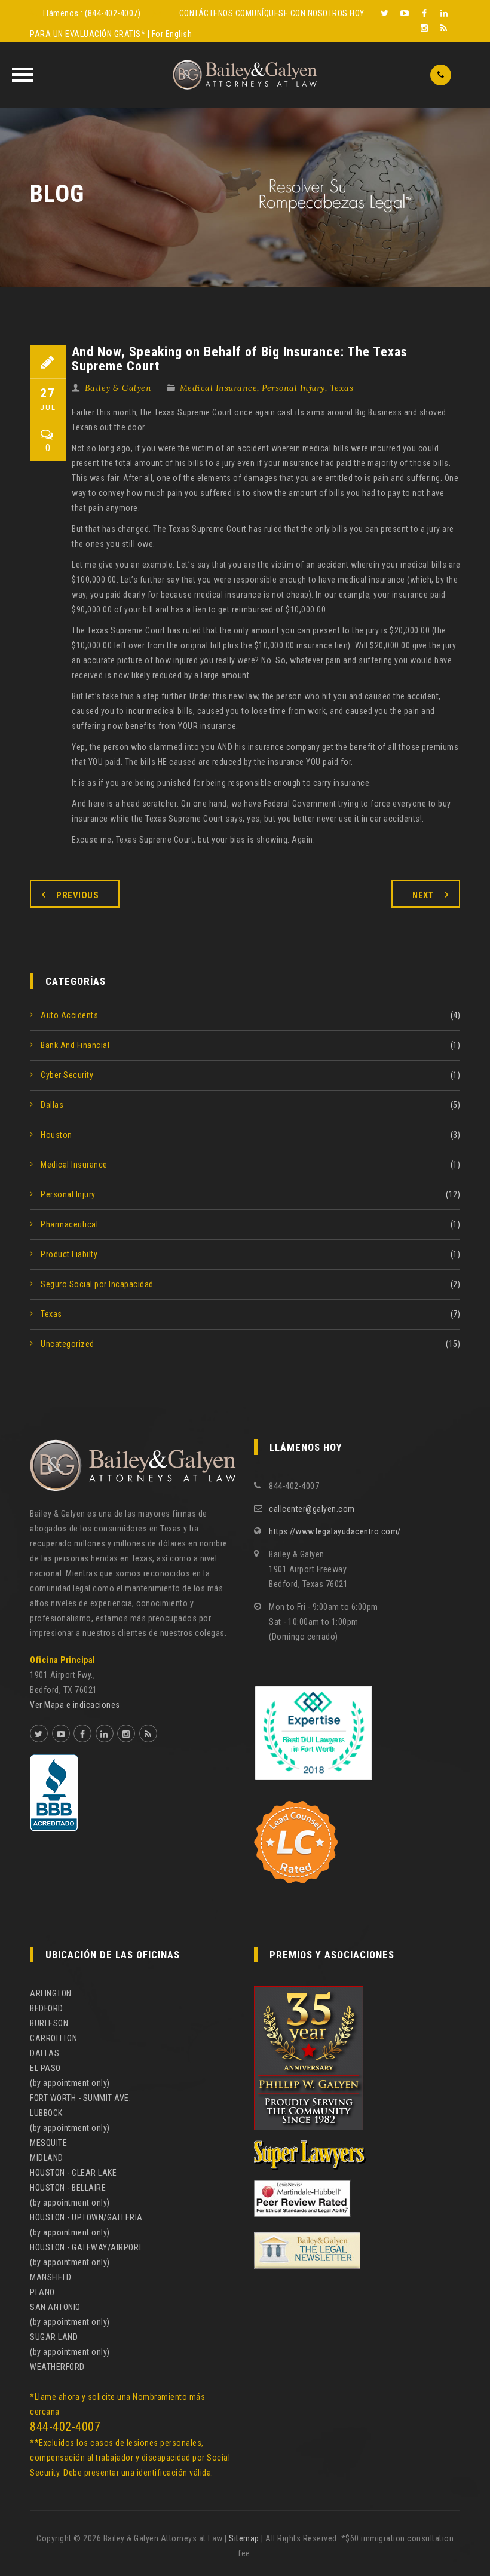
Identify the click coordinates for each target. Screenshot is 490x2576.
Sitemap (244, 2538)
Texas (342, 388)
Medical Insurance (219, 388)
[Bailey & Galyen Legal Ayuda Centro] (245, 75)
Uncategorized (68, 1344)
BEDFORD (47, 2008)
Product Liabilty (69, 1254)
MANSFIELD (51, 2277)
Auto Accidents (69, 1015)
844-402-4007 (65, 2427)
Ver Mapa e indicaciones (75, 1705)
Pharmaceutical (69, 1224)
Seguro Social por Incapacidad (97, 1284)
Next (423, 895)
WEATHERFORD (57, 2367)
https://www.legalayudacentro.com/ (335, 1531)
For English (172, 34)
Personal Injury (293, 388)
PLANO (42, 2292)
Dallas (52, 1105)
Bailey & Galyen (118, 388)
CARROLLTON (53, 2038)
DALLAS (45, 2053)
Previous (77, 895)
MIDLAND (47, 2158)
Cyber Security (67, 1075)
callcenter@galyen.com (312, 1509)
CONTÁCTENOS (206, 13)
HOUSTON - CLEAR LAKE (73, 2173)
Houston (56, 1135)
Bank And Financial (75, 1045)
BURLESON (49, 2023)
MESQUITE (48, 2143)
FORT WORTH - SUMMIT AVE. (80, 2098)
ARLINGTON (51, 1993)
